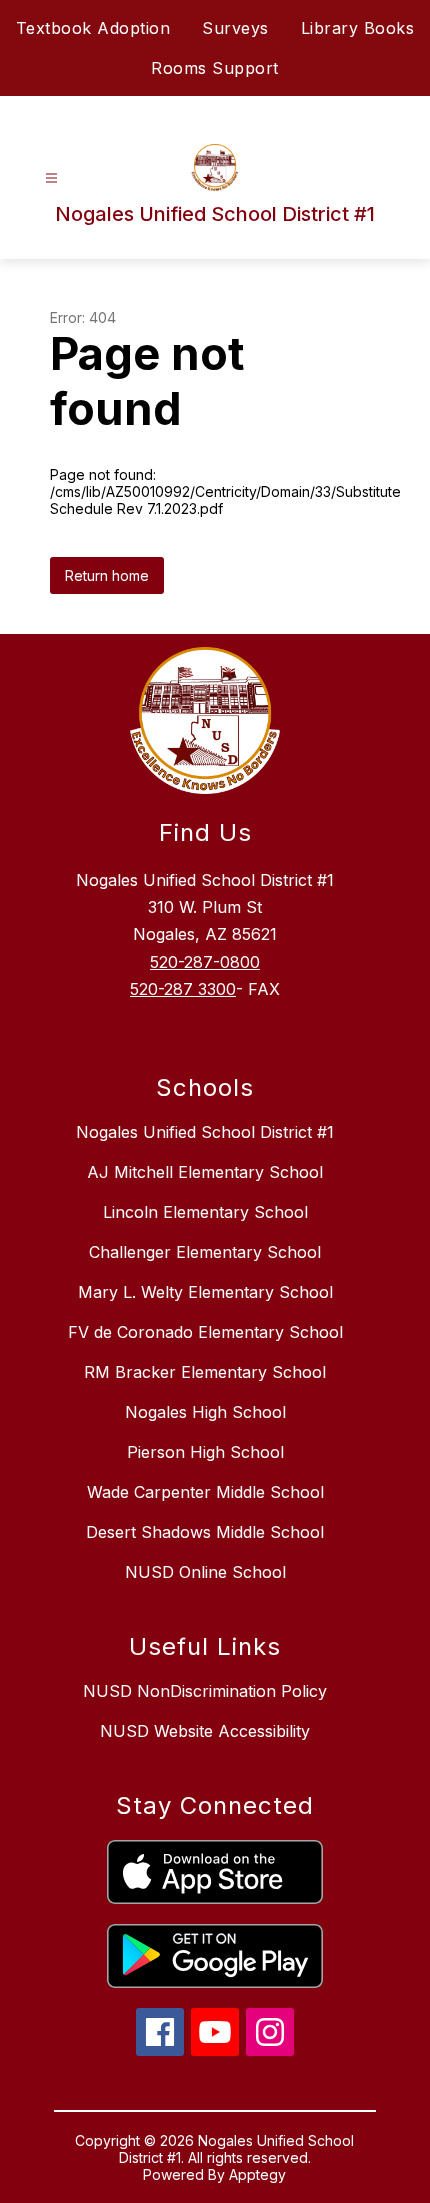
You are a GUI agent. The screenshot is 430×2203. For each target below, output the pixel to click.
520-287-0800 (205, 962)
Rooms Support (215, 68)
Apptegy (257, 2174)
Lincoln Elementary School (205, 1212)
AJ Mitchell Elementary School (205, 1172)
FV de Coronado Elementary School (205, 1332)
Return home (107, 575)
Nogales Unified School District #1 (205, 1132)
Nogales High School (205, 1412)
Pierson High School (205, 1452)
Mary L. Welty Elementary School (205, 1292)
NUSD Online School (205, 1572)
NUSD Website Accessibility (205, 1731)
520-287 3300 (183, 989)
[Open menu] (51, 178)
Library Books (358, 28)
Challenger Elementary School (205, 1252)
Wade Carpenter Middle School (205, 1492)
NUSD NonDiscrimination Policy (205, 1691)
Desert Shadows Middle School (205, 1532)
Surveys (235, 28)
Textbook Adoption (93, 28)
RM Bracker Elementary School (205, 1372)
